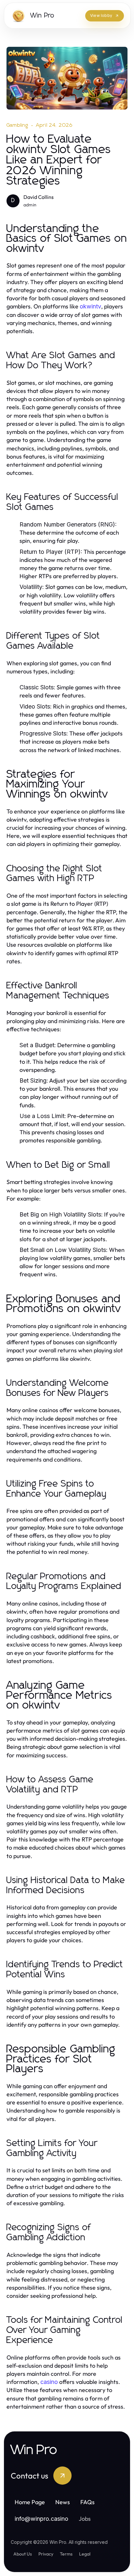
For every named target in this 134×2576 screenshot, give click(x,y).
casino (49, 2382)
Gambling (18, 125)
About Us (23, 2554)
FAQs (87, 2502)
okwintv (90, 306)
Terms (66, 2554)
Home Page (30, 2502)
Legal (85, 2554)
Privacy (46, 2554)
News (63, 2502)
